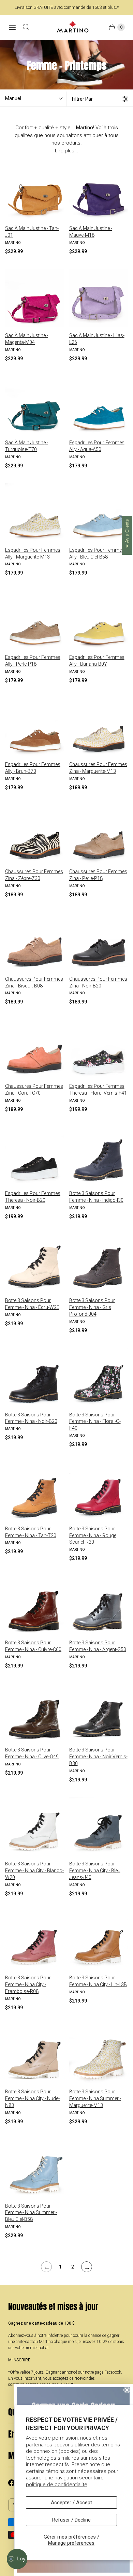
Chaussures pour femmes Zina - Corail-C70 (34, 1090)
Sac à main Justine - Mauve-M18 (91, 232)
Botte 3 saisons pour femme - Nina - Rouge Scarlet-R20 (93, 1535)
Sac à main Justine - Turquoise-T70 (27, 446)
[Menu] (12, 27)
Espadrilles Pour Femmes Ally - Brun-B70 (33, 768)
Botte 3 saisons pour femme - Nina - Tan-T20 (31, 1532)
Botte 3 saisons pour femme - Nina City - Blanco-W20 (34, 1871)
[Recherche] (26, 27)
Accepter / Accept (71, 2503)
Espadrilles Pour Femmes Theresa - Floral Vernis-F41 (98, 1090)
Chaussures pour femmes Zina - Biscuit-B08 (34, 982)
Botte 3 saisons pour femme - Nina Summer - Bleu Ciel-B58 (31, 2213)
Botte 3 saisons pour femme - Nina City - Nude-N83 (32, 2098)
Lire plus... (67, 151)
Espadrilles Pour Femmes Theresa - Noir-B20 (33, 1197)
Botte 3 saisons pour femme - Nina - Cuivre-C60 (33, 1646)
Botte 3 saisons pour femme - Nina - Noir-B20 (31, 1418)
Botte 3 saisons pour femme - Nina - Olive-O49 (32, 1753)
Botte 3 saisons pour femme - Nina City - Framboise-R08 (28, 1984)
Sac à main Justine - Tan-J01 (32, 232)
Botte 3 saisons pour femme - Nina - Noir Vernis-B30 (98, 1757)
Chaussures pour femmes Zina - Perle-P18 (98, 875)
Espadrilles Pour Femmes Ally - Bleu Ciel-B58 (97, 553)
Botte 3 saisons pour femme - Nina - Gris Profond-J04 (92, 1307)
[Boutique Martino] (73, 27)
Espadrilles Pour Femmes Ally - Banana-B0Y (97, 661)
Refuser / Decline (71, 2520)
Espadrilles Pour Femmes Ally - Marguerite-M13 (33, 553)
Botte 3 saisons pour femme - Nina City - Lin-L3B (98, 1981)
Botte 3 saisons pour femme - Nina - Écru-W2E (32, 1304)
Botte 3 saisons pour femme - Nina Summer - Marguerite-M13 (95, 2098)
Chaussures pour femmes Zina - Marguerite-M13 (98, 768)
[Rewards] (17, 2559)
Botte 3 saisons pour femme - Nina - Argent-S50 (98, 1646)
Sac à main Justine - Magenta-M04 (27, 339)
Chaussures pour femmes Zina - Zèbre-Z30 (34, 875)
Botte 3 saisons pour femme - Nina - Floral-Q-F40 (95, 1422)
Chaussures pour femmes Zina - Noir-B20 (98, 982)
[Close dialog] (127, 2390)
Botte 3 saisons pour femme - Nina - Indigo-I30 (96, 1197)
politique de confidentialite (57, 2484)
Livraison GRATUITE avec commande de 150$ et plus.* (67, 7)
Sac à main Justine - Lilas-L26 (97, 339)
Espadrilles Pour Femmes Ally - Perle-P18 (33, 661)
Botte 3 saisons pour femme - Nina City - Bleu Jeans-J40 (95, 1871)
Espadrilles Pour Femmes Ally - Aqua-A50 (97, 446)
